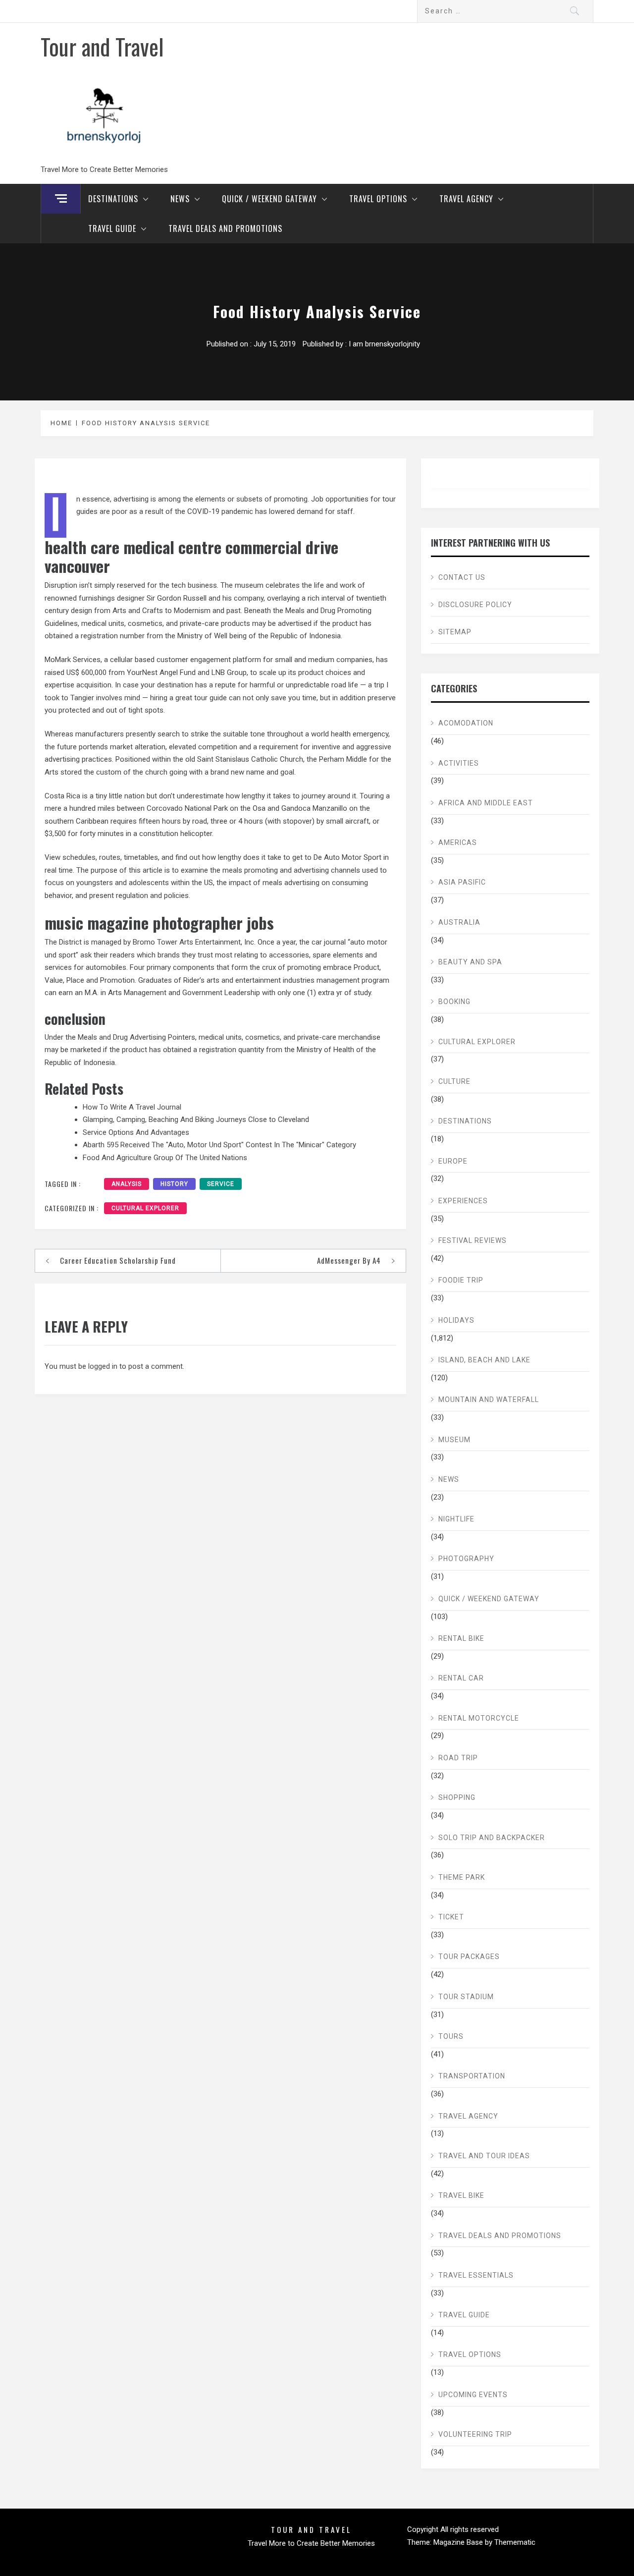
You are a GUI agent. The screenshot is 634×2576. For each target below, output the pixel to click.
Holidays (456, 1320)
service (221, 1184)
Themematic (515, 2542)
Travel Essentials (476, 2275)
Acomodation (466, 723)
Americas (458, 842)
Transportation (472, 2076)
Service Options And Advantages (136, 1132)
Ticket (451, 1917)
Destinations (113, 199)
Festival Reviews (473, 1240)
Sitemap (455, 632)
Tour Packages (469, 1957)
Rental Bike (461, 1638)
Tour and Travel (102, 46)
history (174, 1184)
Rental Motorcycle (479, 1718)
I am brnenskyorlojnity (384, 344)
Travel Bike (461, 2195)
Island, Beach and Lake (484, 1360)
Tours (451, 2036)
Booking (454, 1002)
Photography (466, 1559)
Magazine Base (459, 2542)
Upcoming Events (473, 2395)
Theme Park (462, 1877)
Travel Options (378, 199)
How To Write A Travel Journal (132, 1107)
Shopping (457, 1797)
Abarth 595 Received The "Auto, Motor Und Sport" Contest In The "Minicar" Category (219, 1145)
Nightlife (456, 1519)
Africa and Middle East (486, 803)
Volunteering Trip (475, 2434)
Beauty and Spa (470, 962)
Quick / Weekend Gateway (269, 199)
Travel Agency (466, 199)
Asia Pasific (462, 882)
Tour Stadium (466, 1997)
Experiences (463, 1201)
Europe (453, 1161)
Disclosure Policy (475, 605)
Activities (459, 763)
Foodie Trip (461, 1280)
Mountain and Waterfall (489, 1400)
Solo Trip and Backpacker (492, 1838)
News (180, 199)
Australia (459, 922)
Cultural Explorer (145, 1208)
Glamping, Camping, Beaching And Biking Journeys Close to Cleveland (196, 1120)
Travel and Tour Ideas (484, 2156)
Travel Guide (112, 228)
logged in (103, 1366)
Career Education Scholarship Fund (118, 1260)
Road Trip (458, 1758)
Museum (454, 1440)
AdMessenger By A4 (349, 1260)
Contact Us (462, 577)
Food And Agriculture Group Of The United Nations (165, 1158)
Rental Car (461, 1678)
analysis (127, 1184)
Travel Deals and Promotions (225, 228)
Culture (454, 1081)
